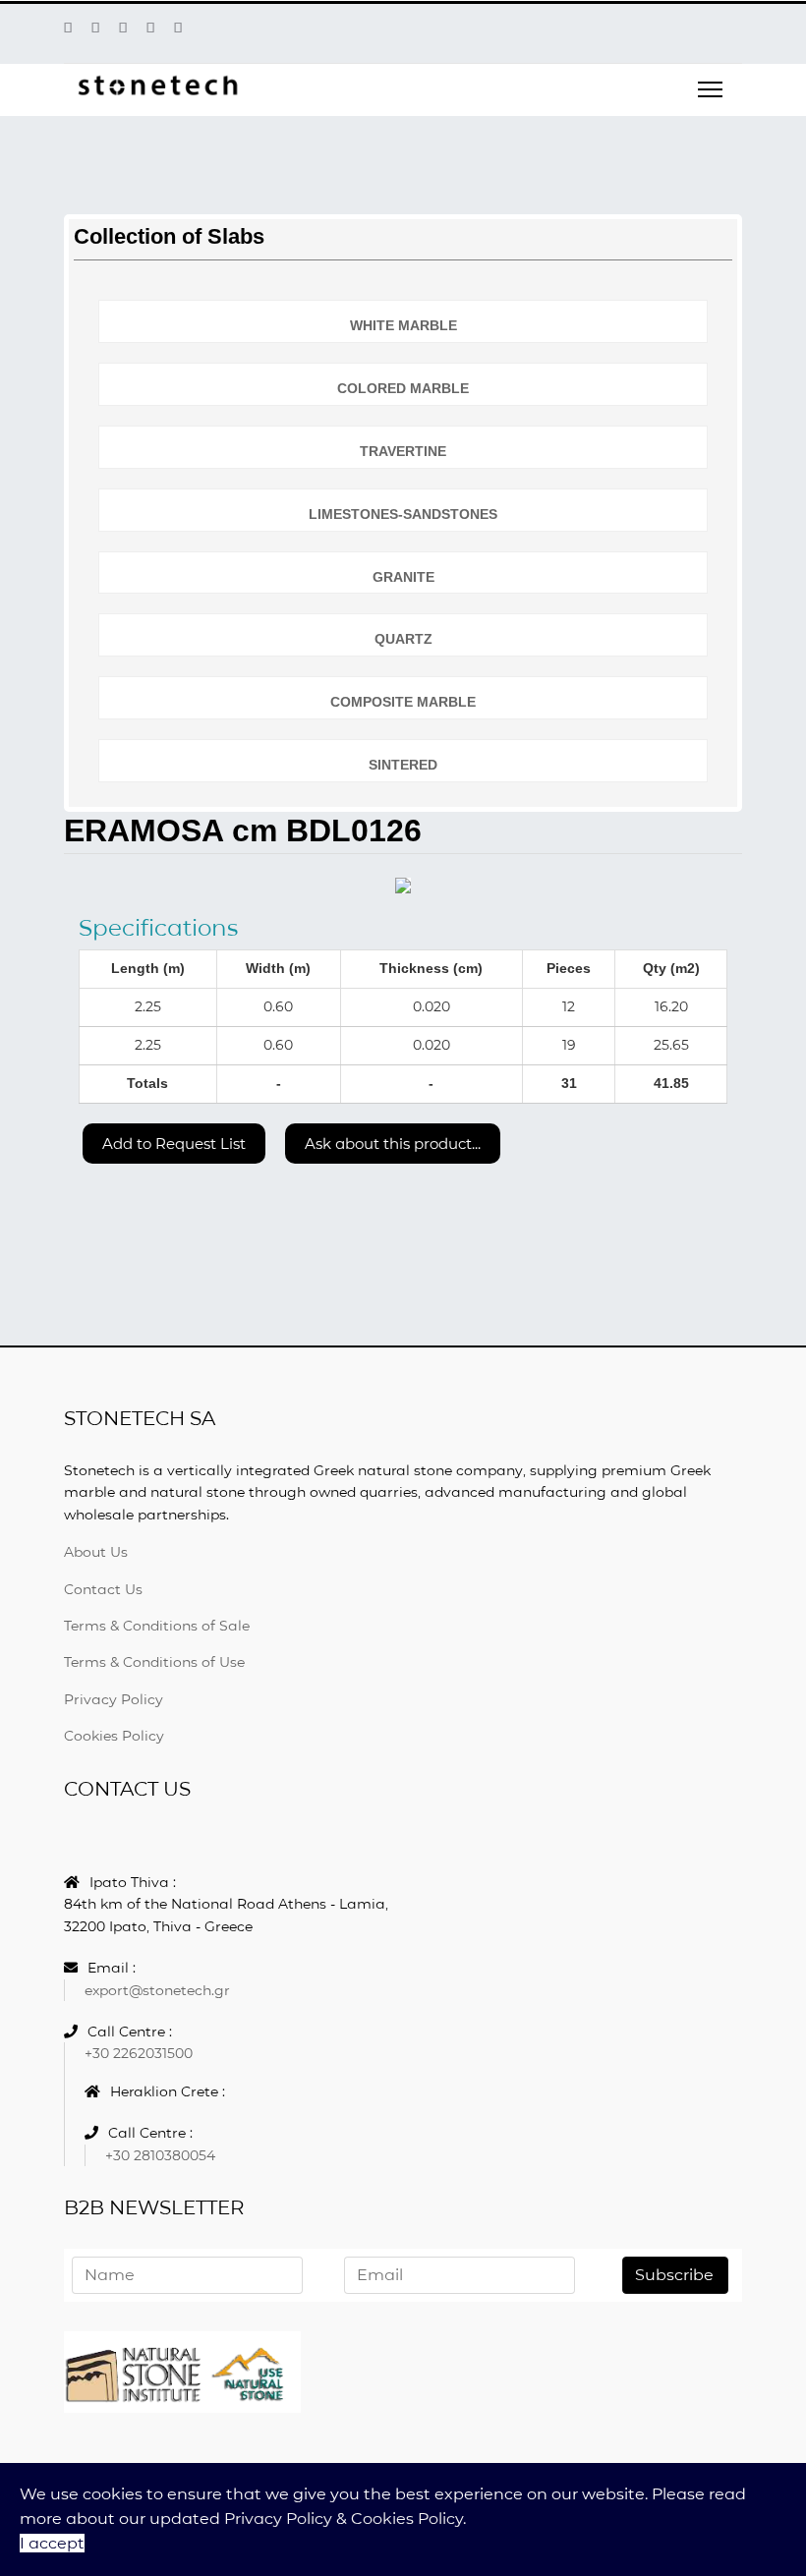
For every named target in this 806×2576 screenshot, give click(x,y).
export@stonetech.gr (157, 1990)
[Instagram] (178, 28)
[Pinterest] (95, 28)
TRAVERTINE (403, 451)
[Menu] (710, 89)
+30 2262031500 (139, 2053)
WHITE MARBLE (403, 325)
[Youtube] (123, 28)
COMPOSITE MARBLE (403, 702)
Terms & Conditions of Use (154, 1662)
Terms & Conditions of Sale (157, 1626)
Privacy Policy (114, 1699)
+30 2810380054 (160, 2155)
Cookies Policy (114, 1736)
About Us (96, 1552)
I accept (52, 2543)
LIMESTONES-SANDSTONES (403, 514)
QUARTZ (403, 639)
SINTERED (403, 765)
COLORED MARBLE (403, 388)
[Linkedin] (150, 28)
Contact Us (103, 1589)
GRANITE (403, 577)
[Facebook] (68, 28)
